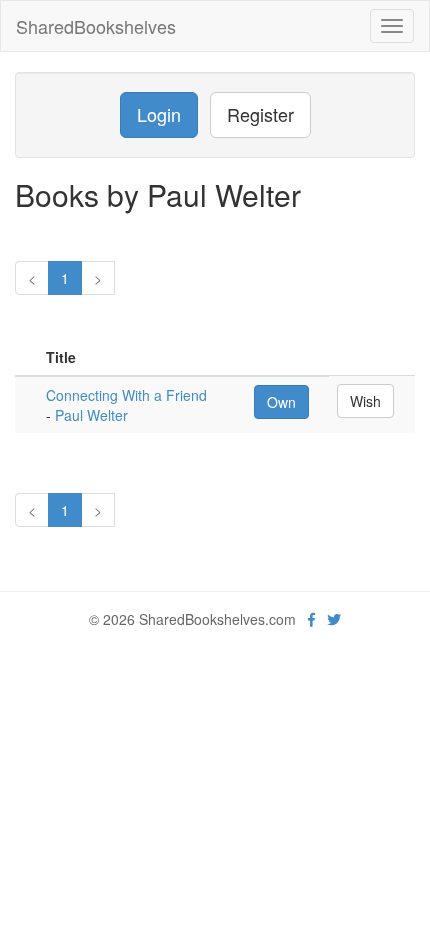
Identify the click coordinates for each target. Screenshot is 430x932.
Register (260, 114)
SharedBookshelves (96, 26)
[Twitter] (334, 619)
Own (281, 402)
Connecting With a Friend (126, 395)
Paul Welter (91, 415)
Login (159, 114)
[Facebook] (311, 619)
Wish (365, 401)
